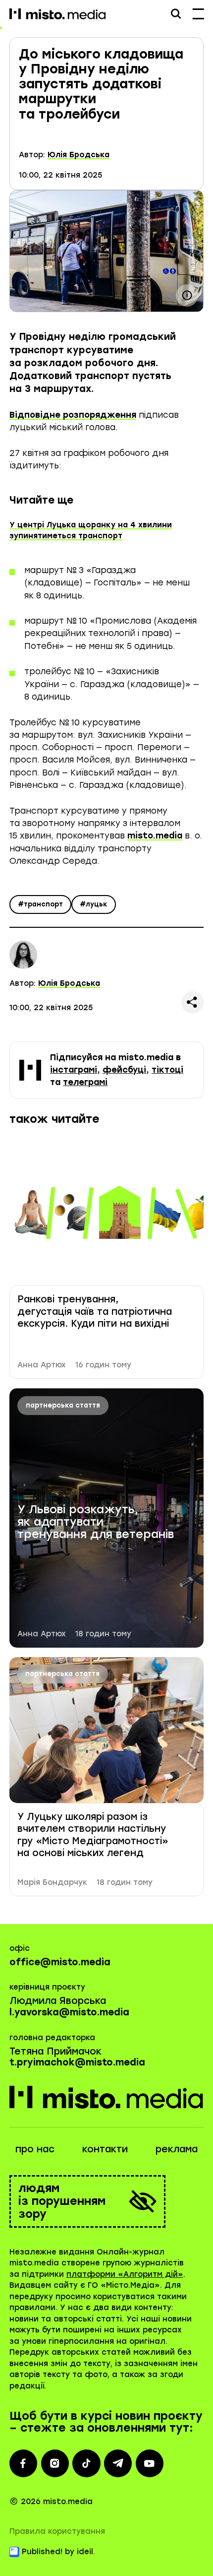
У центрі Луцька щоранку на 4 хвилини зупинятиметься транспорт (91, 531)
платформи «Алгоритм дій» (125, 2274)
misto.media (155, 836)
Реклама (177, 2149)
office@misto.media (60, 1962)
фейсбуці (124, 1070)
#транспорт (40, 904)
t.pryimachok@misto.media (77, 2062)
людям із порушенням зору (62, 2201)
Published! (42, 2552)
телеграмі (85, 1082)
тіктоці (167, 1070)
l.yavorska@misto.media (69, 2012)
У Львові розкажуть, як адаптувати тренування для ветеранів (96, 1522)
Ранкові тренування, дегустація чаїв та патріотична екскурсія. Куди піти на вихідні (95, 1311)
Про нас (35, 2149)
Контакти (105, 2149)
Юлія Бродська (79, 155)
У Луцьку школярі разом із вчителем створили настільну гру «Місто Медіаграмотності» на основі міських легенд (93, 1835)
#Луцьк (94, 904)
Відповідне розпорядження (73, 415)
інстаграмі (74, 1070)
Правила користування (57, 2531)
